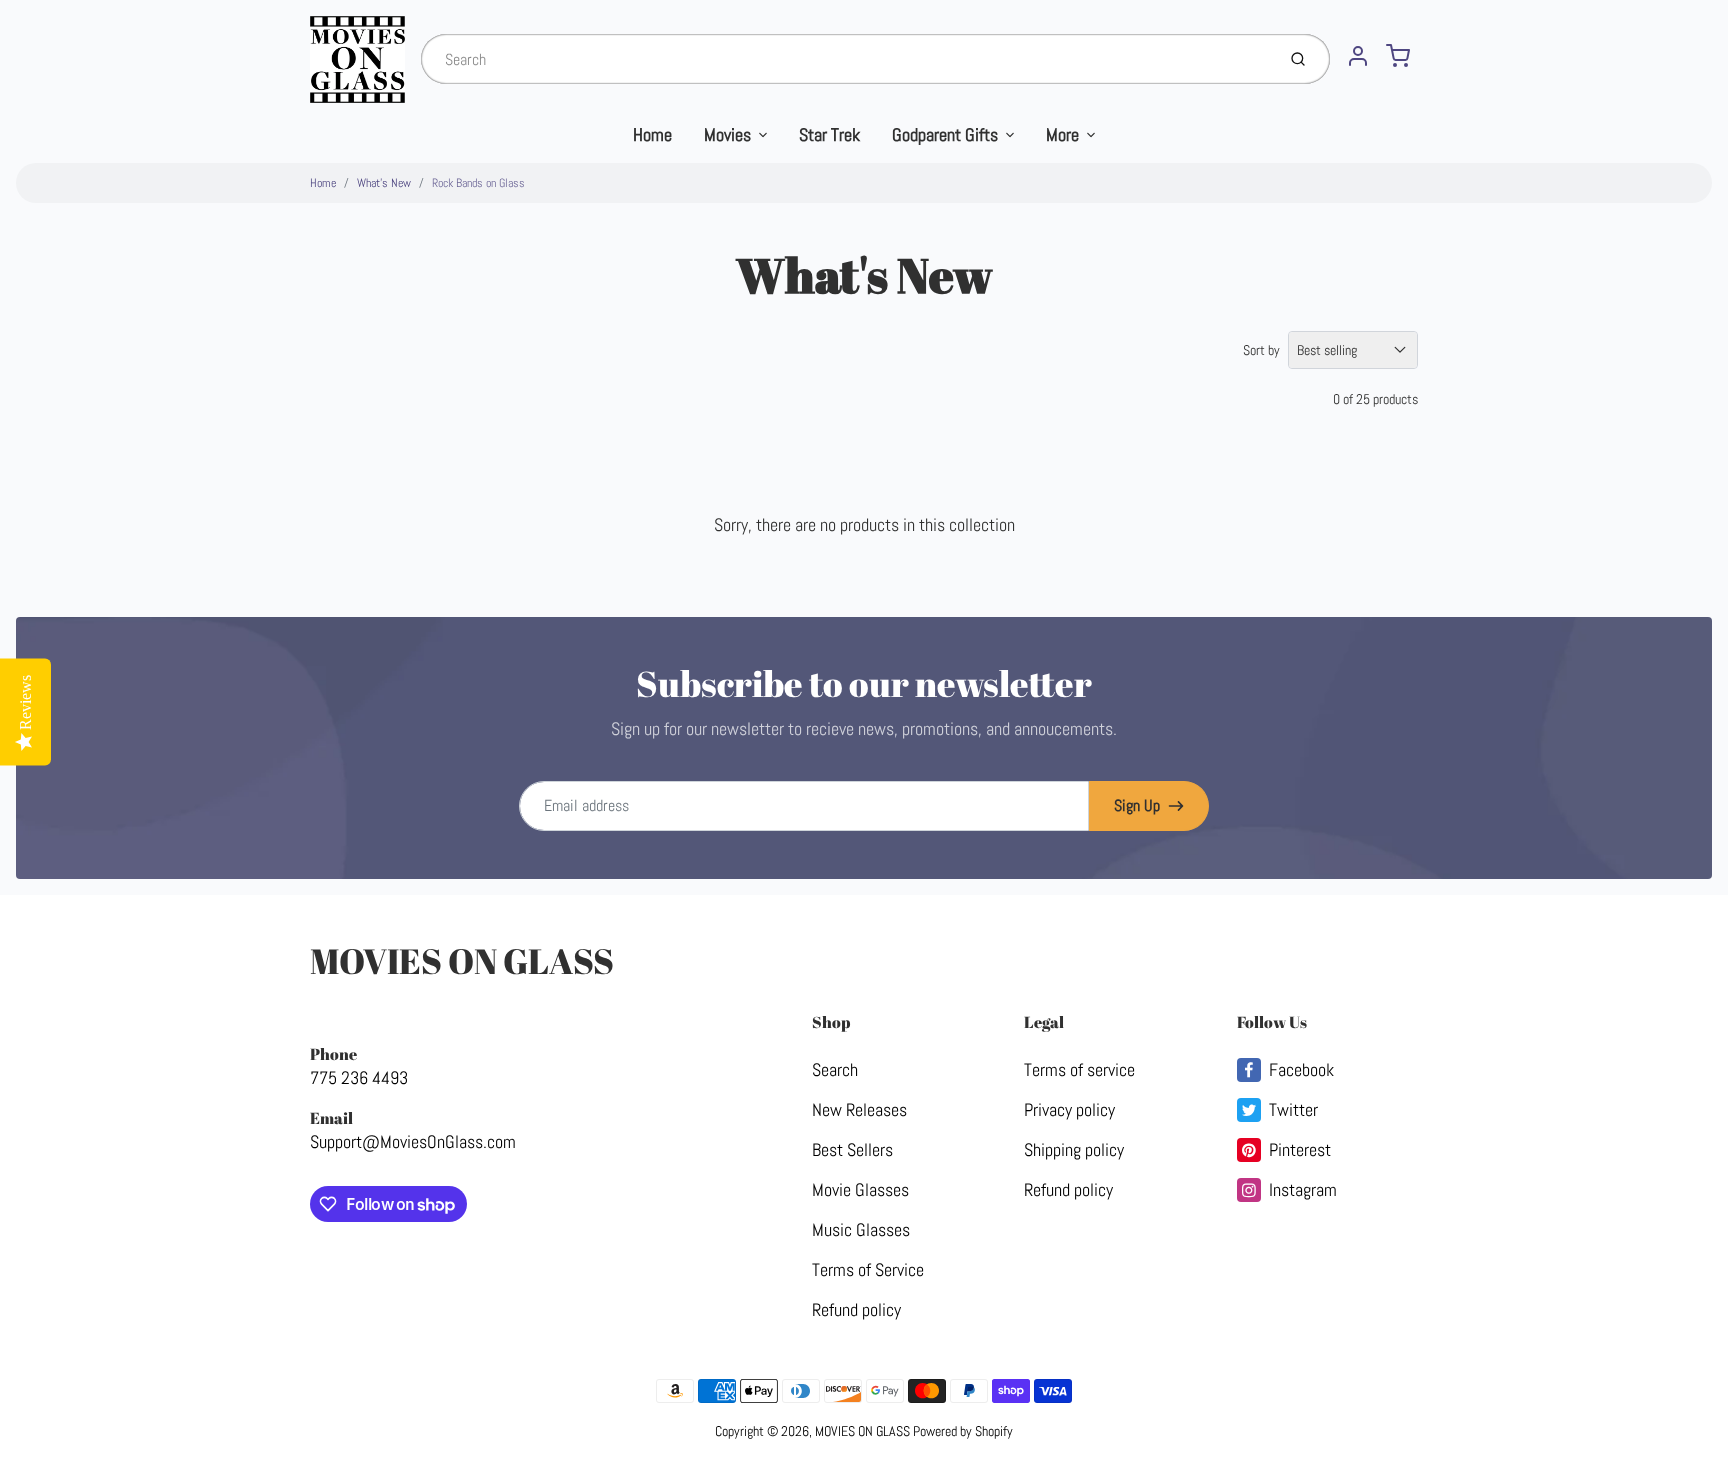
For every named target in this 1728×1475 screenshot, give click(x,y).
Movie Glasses (860, 1189)
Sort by (1261, 350)
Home (652, 134)
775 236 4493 (359, 1077)
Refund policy (856, 1309)
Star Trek (829, 134)
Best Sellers (852, 1149)
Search (835, 1069)
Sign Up (1137, 805)
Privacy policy (1069, 1109)
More (1062, 134)
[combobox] (846, 59)
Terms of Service (868, 1269)
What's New (384, 183)
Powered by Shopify (963, 1431)
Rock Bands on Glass (478, 183)
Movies (727, 134)
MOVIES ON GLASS (462, 960)
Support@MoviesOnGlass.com (413, 1141)
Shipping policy (1074, 1149)
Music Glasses (861, 1229)
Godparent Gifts (945, 134)
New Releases (859, 1109)
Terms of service (1079, 1069)
